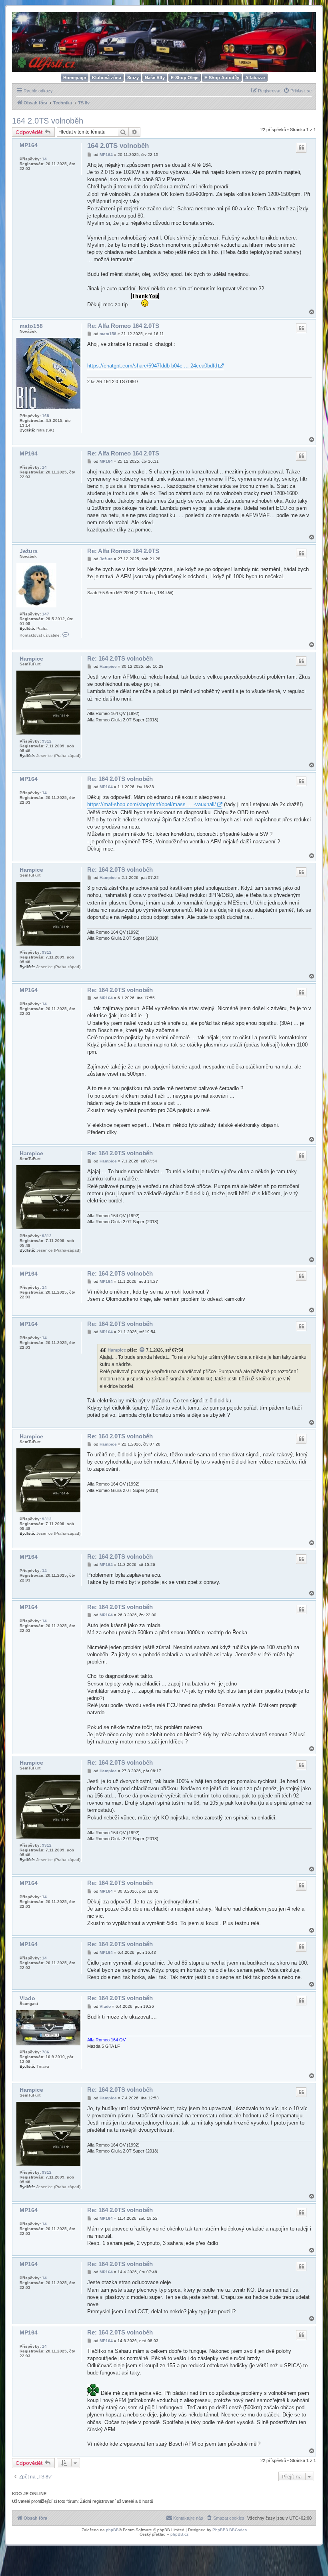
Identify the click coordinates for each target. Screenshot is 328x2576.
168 (46, 416)
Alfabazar (255, 78)
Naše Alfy (155, 78)
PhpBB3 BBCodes (230, 2530)
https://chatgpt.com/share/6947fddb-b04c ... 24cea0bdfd (152, 366)
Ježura (29, 551)
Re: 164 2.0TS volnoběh (120, 658)
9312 (47, 741)
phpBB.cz (179, 2534)
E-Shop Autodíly (222, 78)
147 (46, 614)
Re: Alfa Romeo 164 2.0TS (123, 326)
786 (46, 2052)
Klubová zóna (107, 78)
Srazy (133, 78)
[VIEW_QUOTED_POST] (142, 1350)
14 (44, 159)
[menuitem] (297, 91)
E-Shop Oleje (185, 78)
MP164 (29, 145)
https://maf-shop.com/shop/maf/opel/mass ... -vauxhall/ (152, 804)
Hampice (31, 659)
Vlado (27, 1998)
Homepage (75, 78)
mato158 (31, 326)
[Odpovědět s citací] (301, 148)
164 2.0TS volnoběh (48, 121)
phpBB (112, 2530)
